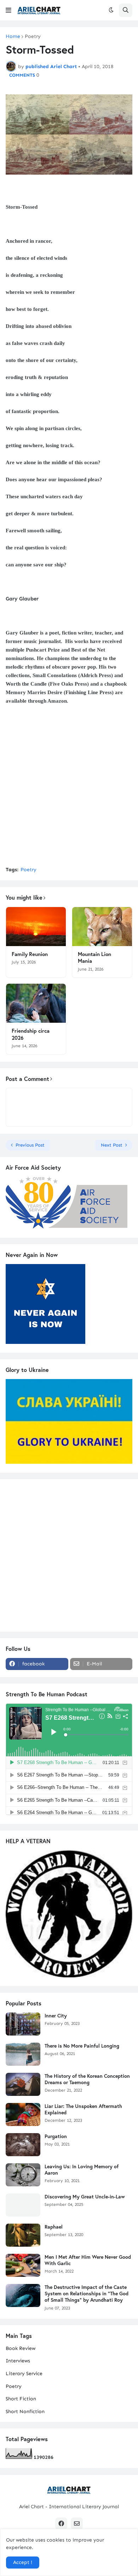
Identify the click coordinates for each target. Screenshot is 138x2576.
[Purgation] (23, 2145)
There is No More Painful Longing (82, 2046)
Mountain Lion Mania (94, 958)
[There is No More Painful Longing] (23, 2054)
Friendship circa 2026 (31, 1034)
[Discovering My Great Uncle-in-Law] (23, 2205)
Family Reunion (30, 954)
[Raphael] (23, 2235)
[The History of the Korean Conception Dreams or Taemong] (23, 2084)
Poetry (33, 37)
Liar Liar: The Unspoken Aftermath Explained (83, 2109)
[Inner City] (23, 2024)
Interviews (18, 2361)
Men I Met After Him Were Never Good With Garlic (88, 2260)
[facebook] (61, 2523)
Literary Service (24, 2374)
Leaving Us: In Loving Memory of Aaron (82, 2170)
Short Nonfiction (25, 2412)
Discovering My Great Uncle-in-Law (85, 2197)
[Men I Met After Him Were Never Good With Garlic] (23, 2265)
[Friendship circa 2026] (36, 1003)
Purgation (56, 2136)
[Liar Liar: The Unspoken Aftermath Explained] (23, 2114)
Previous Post (30, 1145)
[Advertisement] (69, 790)
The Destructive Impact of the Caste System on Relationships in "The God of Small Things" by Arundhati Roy (87, 2294)
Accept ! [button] (23, 2562)
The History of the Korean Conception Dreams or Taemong (87, 2079)
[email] (77, 2523)
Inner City (56, 2016)
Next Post (112, 1145)
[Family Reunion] (36, 927)
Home (13, 37)
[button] (8, 10)
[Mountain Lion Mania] (102, 927)
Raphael (54, 2227)
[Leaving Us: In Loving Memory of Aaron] (23, 2175)
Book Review (21, 2348)
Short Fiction (21, 2399)
